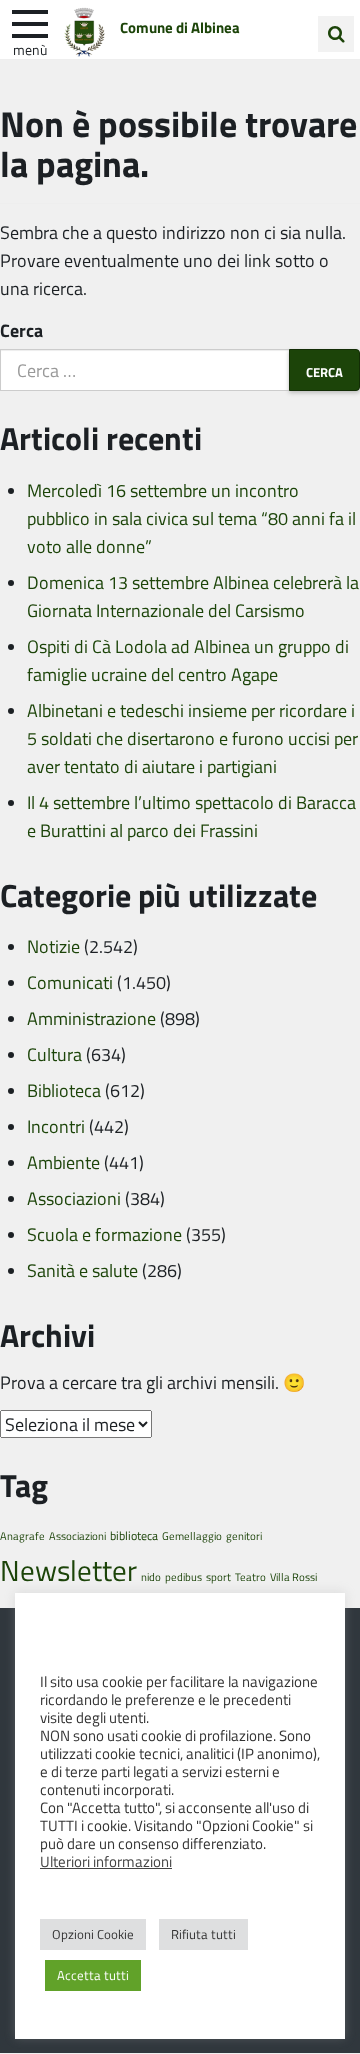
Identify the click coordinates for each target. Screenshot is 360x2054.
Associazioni (74, 1198)
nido (151, 1576)
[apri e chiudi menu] (30, 22)
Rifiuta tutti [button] (203, 1934)
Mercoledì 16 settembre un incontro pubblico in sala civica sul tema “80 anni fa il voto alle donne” (191, 518)
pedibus (183, 1576)
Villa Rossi (293, 1576)
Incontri (56, 1126)
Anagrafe (22, 1535)
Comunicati (70, 982)
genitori (244, 1535)
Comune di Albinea (180, 27)
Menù (30, 49)
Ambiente (63, 1162)
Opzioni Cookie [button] (93, 1934)
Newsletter (68, 1569)
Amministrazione (91, 1018)
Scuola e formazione (104, 1234)
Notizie (53, 946)
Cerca (21, 330)
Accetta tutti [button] (93, 1975)
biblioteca (134, 1535)
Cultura (54, 1054)
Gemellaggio (192, 1535)
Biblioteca (64, 1090)
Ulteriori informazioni (106, 1861)
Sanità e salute (82, 1270)
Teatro (250, 1576)
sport (218, 1576)
